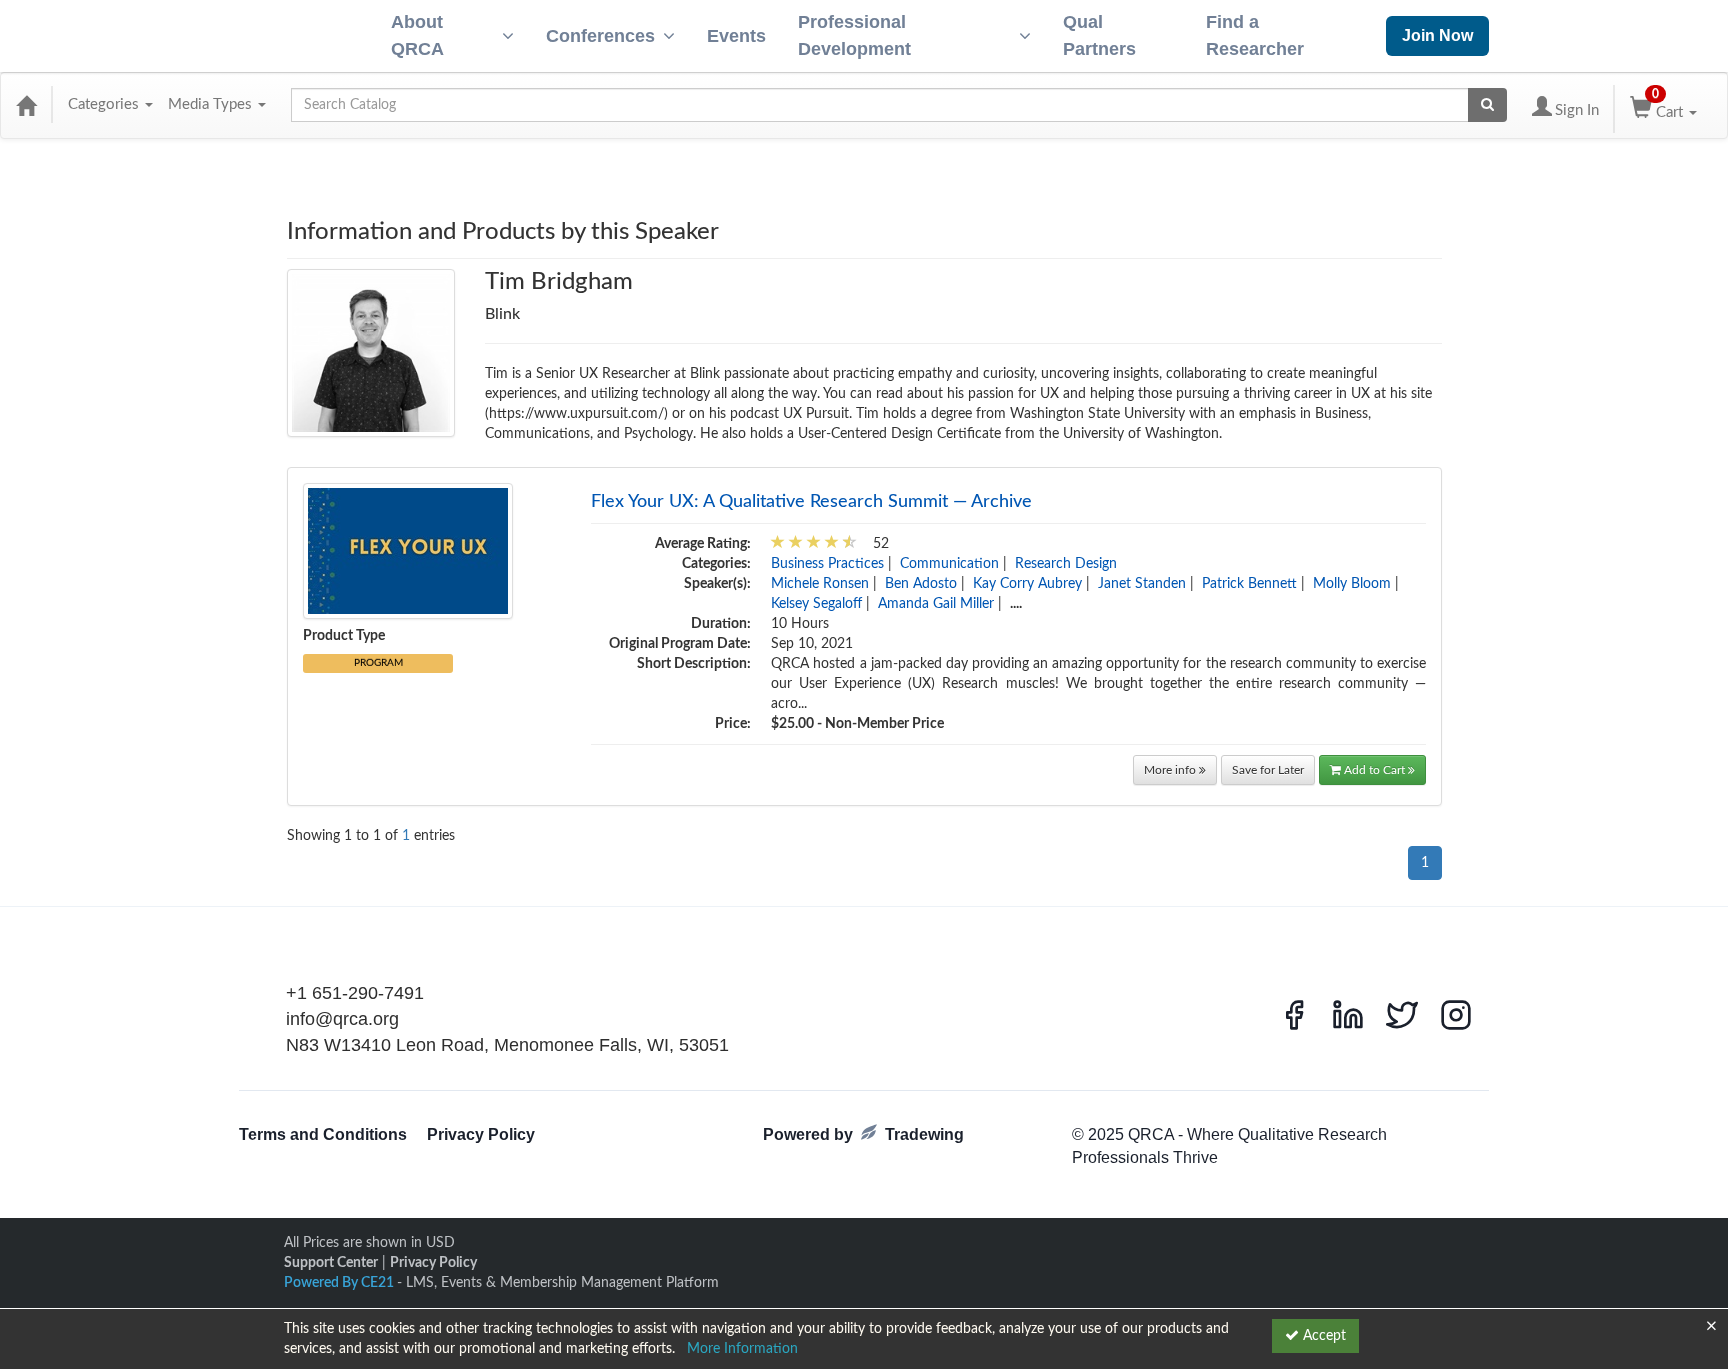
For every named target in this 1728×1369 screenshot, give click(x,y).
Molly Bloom (1352, 584)
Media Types (212, 104)
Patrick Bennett (1249, 584)
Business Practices (827, 564)
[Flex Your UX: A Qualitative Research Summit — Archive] (408, 550)
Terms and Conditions (323, 1134)
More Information (742, 1349)
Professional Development (854, 35)
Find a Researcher (1255, 35)
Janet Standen (1142, 584)
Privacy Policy (481, 1134)
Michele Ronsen (820, 584)
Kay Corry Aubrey (1027, 584)
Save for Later (1268, 770)
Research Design (1066, 564)
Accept (1322, 1336)
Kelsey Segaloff (816, 604)
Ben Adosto (921, 584)
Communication (949, 564)
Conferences (600, 36)
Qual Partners (1099, 35)
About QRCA (417, 35)
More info (1171, 770)
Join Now (1437, 35)
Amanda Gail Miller (936, 604)
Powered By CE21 (340, 1283)
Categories (105, 104)
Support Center (331, 1263)
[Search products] (1487, 105)
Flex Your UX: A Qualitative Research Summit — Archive (811, 502)
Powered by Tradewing (863, 1134)
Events (736, 36)
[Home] (26, 105)
